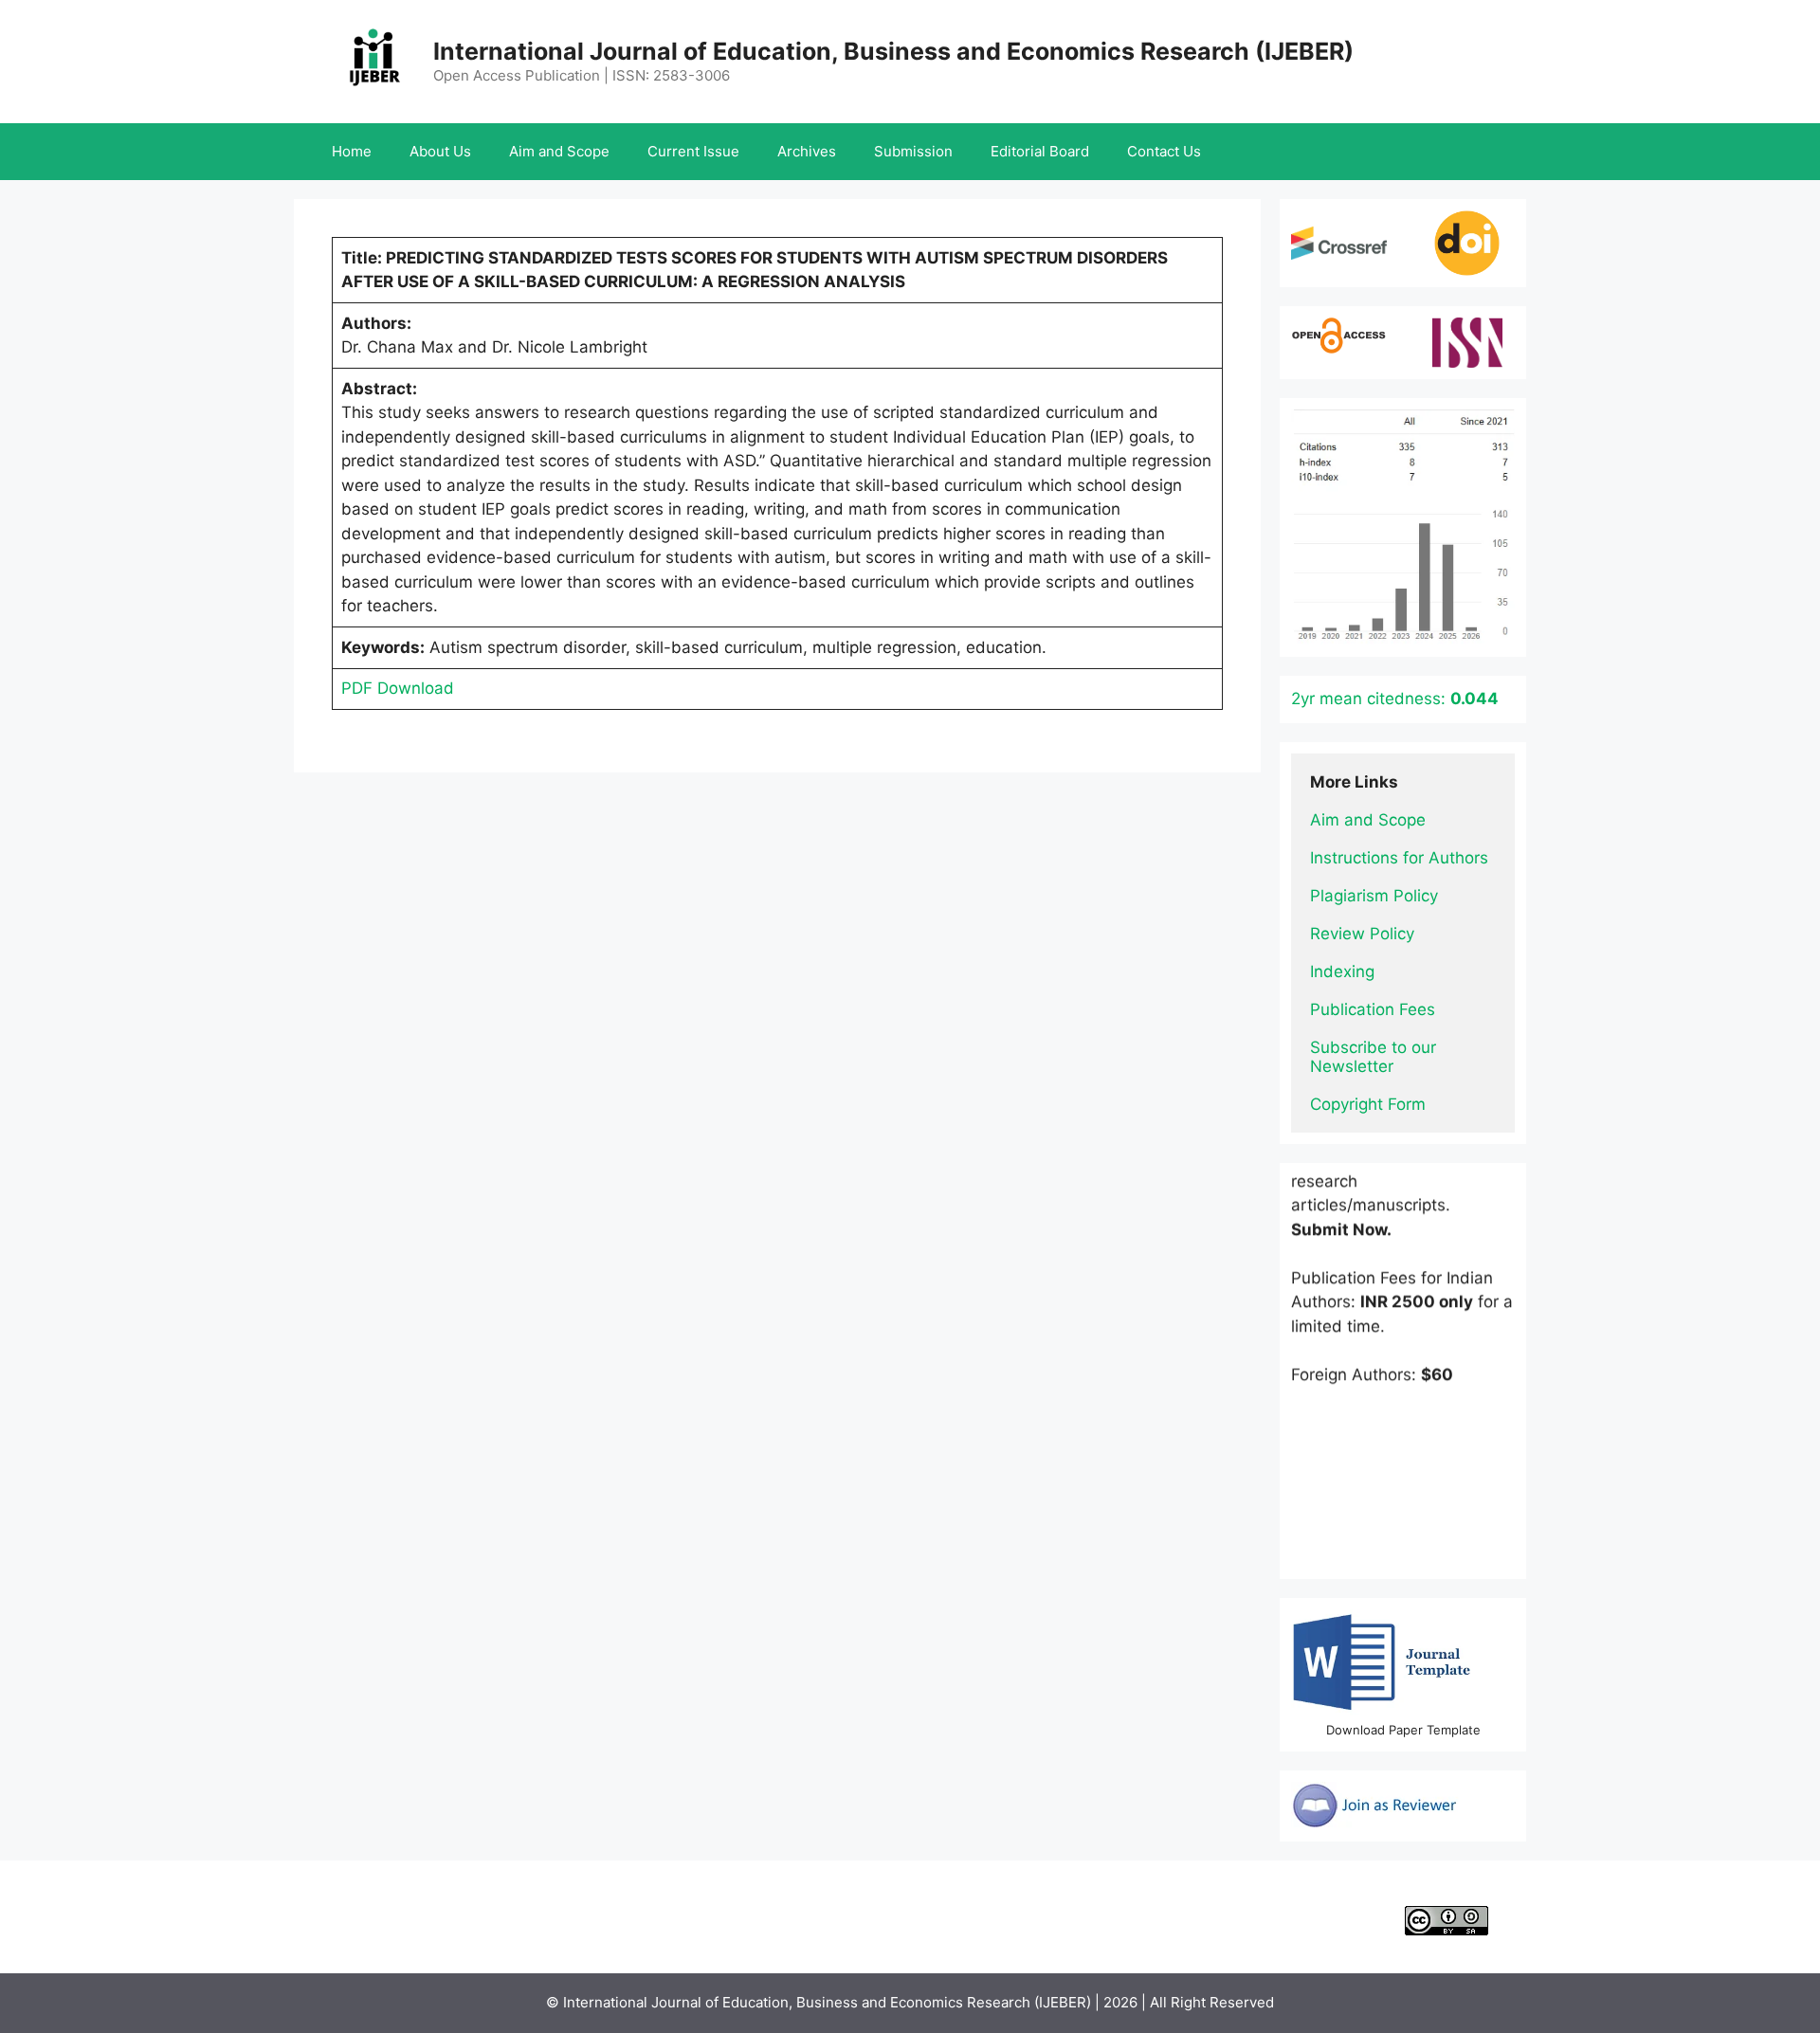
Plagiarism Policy (1374, 896)
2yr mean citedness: (1395, 699)
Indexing (1342, 971)
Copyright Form (1368, 1104)
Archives (807, 151)
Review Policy (1362, 934)
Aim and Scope (559, 151)
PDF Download (398, 688)
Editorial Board (1040, 151)
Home (352, 151)
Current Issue (693, 151)
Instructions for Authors (1399, 858)
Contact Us (1164, 151)
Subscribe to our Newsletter (1375, 1057)
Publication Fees (1373, 1009)
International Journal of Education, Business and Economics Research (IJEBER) (893, 51)
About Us (440, 151)
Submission (913, 151)
